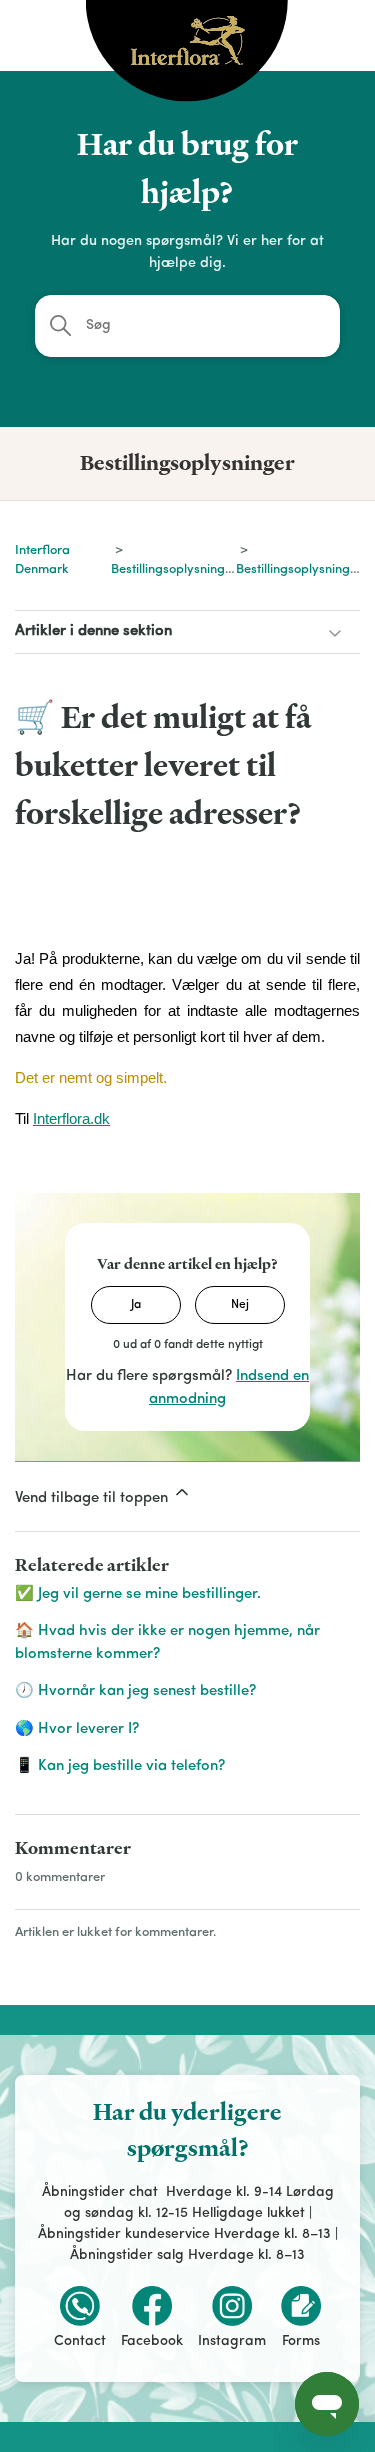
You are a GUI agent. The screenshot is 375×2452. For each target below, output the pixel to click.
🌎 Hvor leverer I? (77, 1729)
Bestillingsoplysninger (174, 569)
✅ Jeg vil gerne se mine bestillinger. (138, 1594)
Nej (240, 1305)
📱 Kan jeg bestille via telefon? (120, 1766)
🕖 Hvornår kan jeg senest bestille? (135, 1691)
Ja (136, 1305)
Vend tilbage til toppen (93, 1498)
